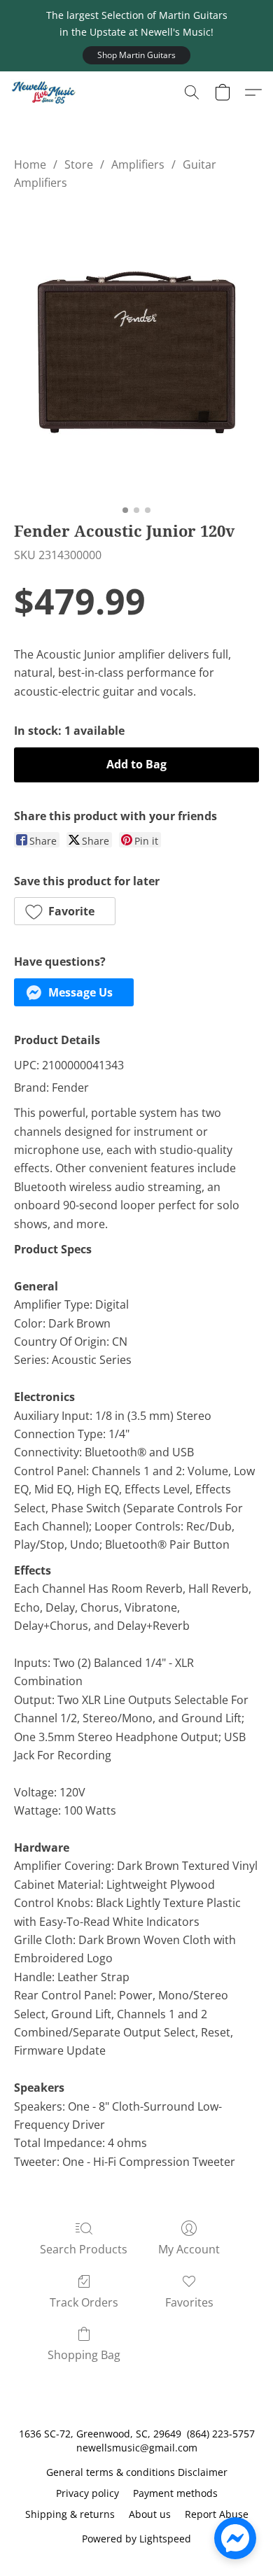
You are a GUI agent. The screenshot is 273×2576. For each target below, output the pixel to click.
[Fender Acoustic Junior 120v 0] (136, 352)
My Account (189, 2249)
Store (79, 164)
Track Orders (84, 2302)
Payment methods (175, 2493)
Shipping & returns (70, 2514)
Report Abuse (217, 2514)
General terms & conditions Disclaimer (137, 2472)
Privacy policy (87, 2493)
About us (150, 2514)
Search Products (84, 2249)
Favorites (189, 2302)
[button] (136, 55)
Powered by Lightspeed (136, 2539)
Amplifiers (138, 164)
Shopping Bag (84, 2355)
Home (30, 164)
